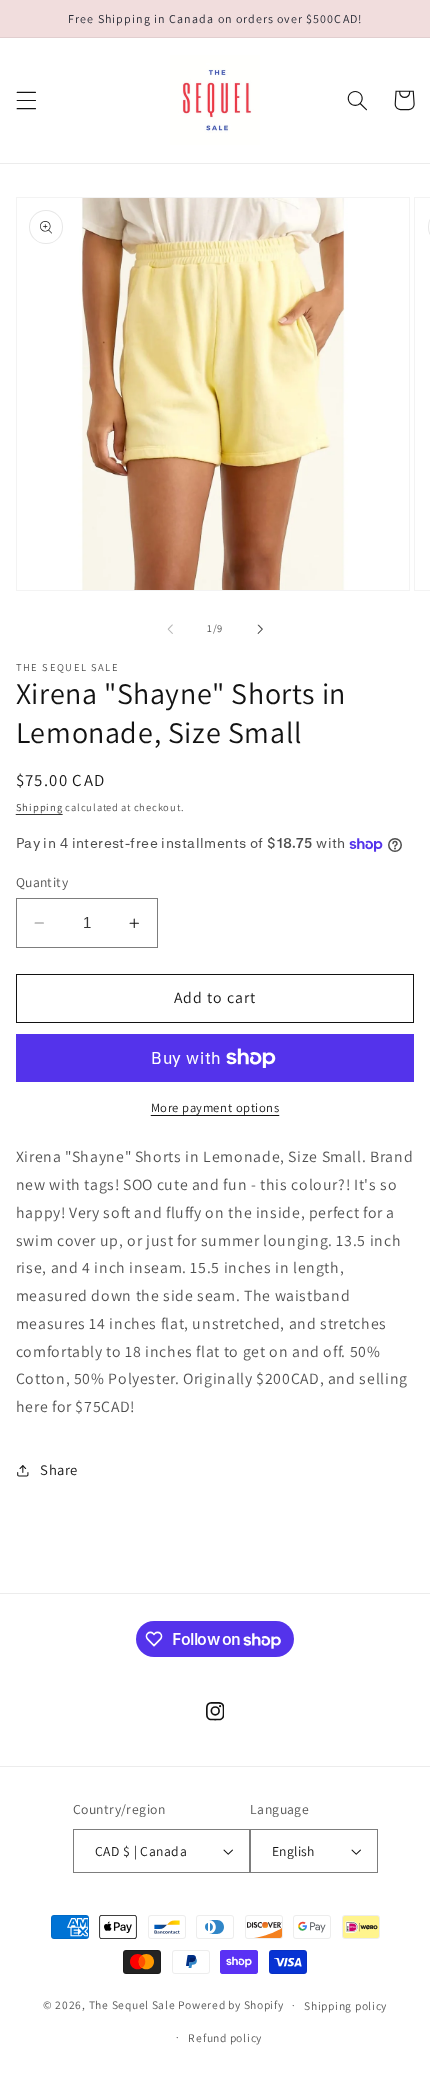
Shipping (39, 807)
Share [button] (59, 1469)
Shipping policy (345, 2005)
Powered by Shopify (230, 2004)
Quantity (42, 882)
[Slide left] (170, 629)
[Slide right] (260, 629)
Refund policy (225, 2037)
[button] (26, 100)
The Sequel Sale (132, 2004)
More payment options (215, 1107)
